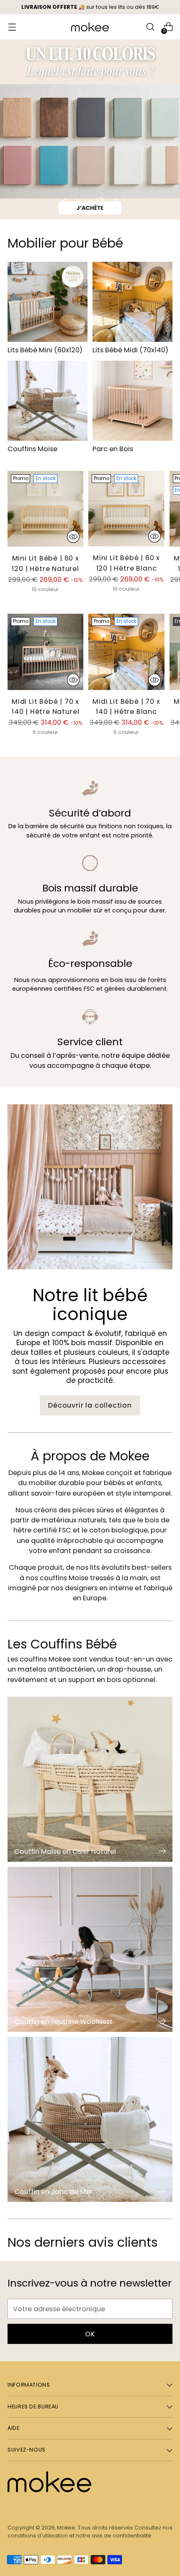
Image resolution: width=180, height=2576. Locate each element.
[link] (90, 1181)
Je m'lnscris (90, 1289)
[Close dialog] (172, 1176)
